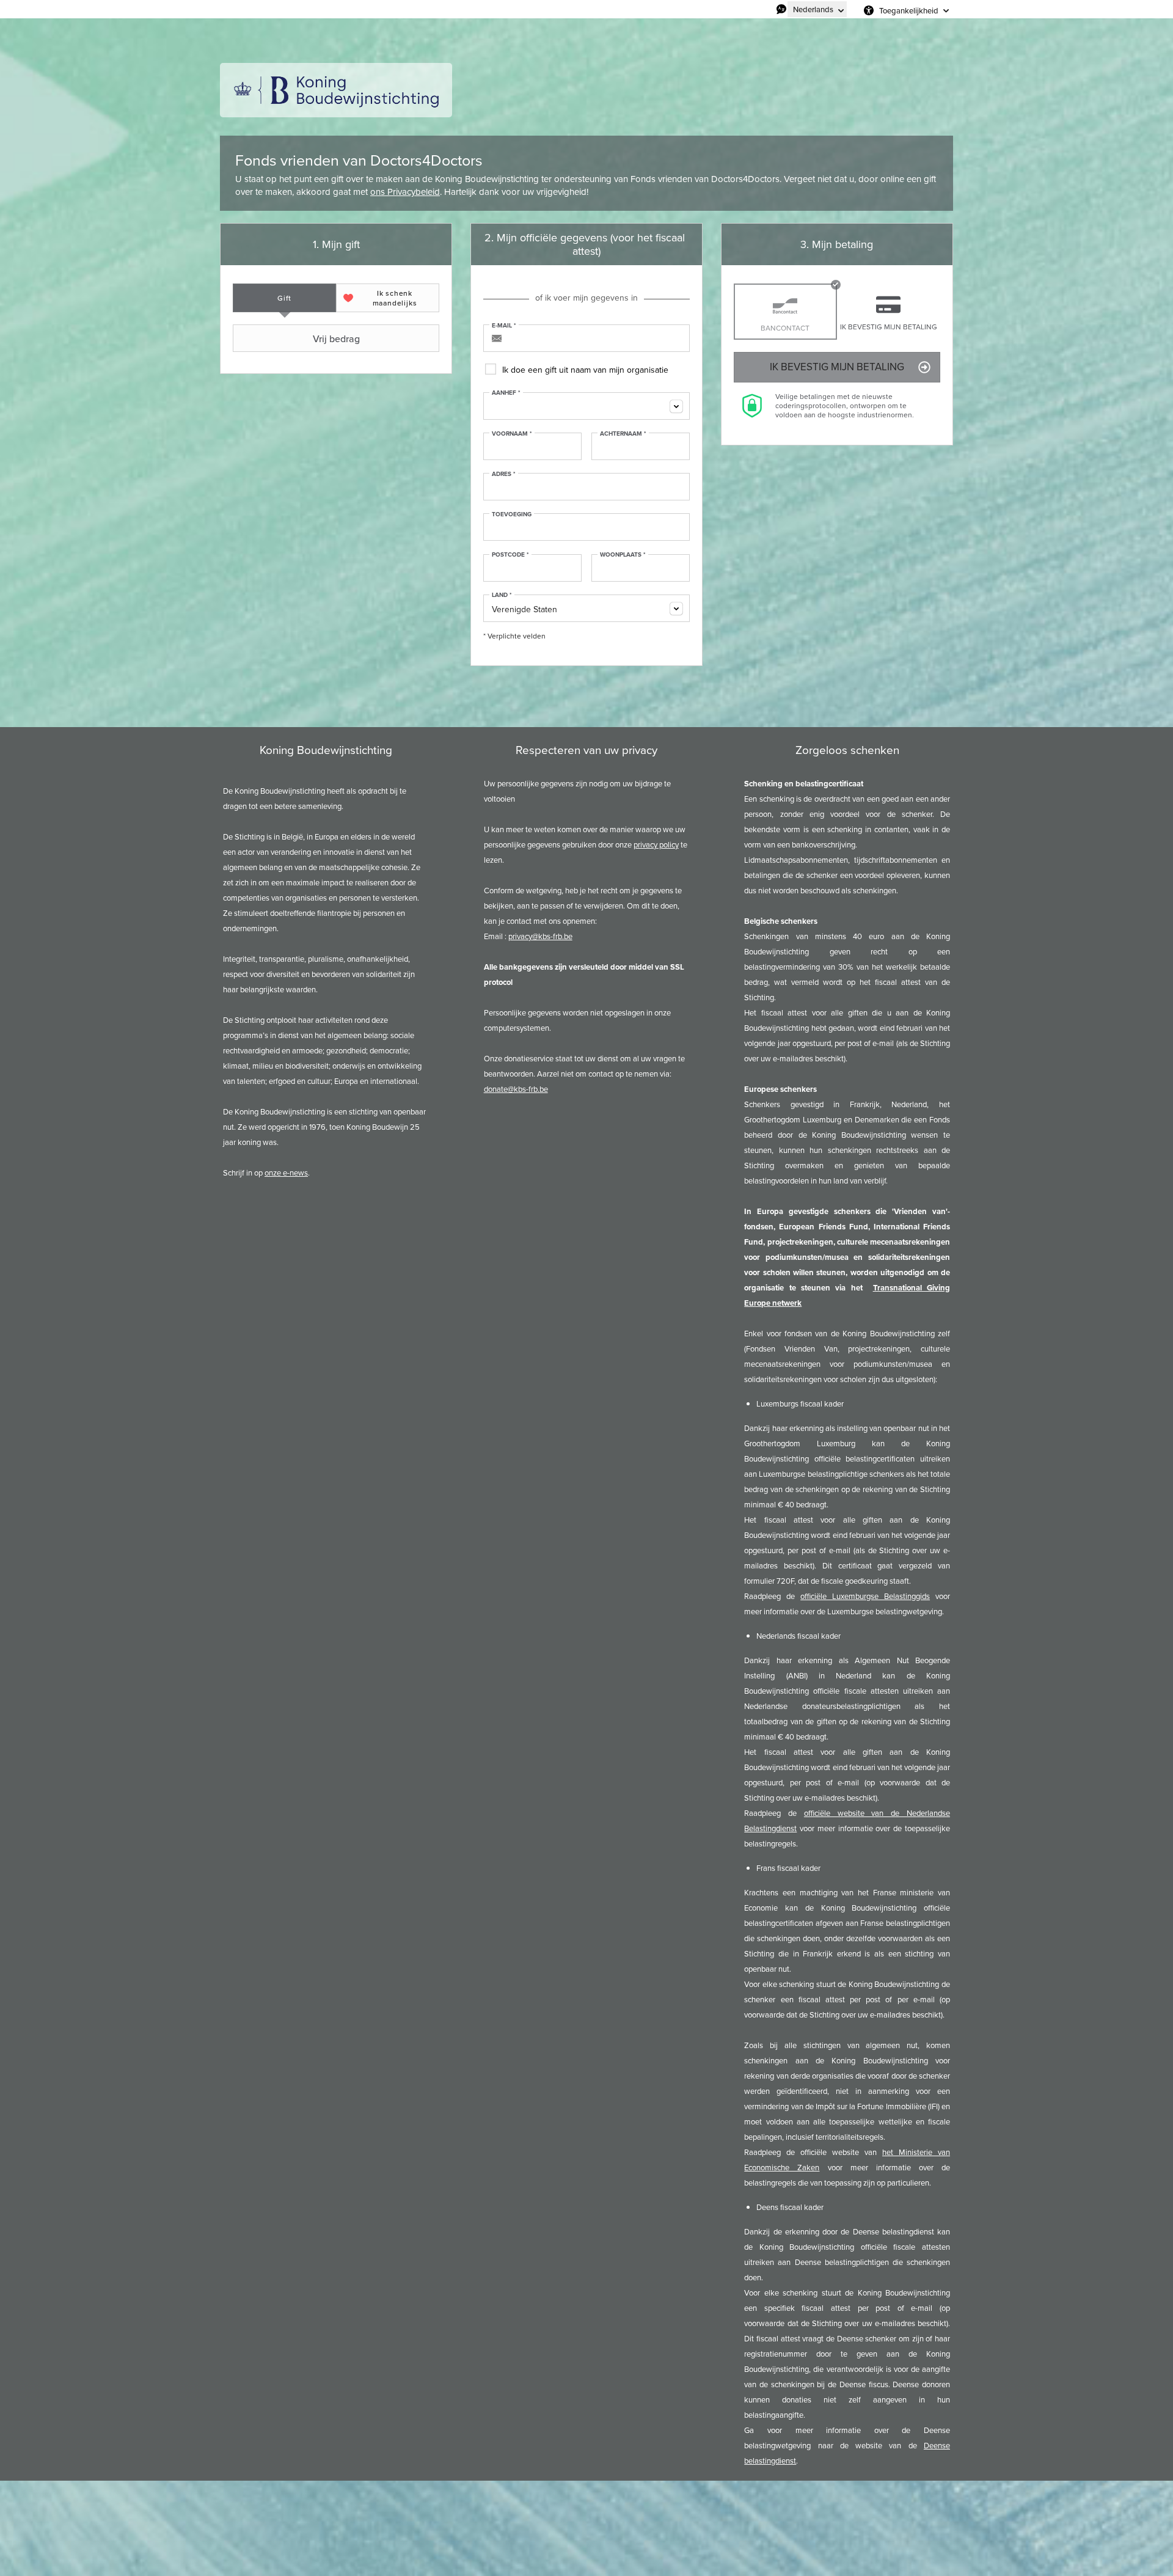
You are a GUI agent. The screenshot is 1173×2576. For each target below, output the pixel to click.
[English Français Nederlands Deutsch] (817, 9)
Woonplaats (623, 555)
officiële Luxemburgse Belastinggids (865, 1596)
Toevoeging (512, 514)
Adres (504, 474)
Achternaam (623, 434)
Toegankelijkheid (909, 10)
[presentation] (284, 298)
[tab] (284, 298)
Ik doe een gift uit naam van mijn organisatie (585, 370)
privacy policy (656, 845)
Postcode (510, 555)
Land (502, 595)
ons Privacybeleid (405, 192)
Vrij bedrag (336, 338)
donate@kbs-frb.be (516, 1089)
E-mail (504, 326)
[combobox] (586, 406)
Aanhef (506, 393)
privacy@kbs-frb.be (540, 936)
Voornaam (512, 434)
